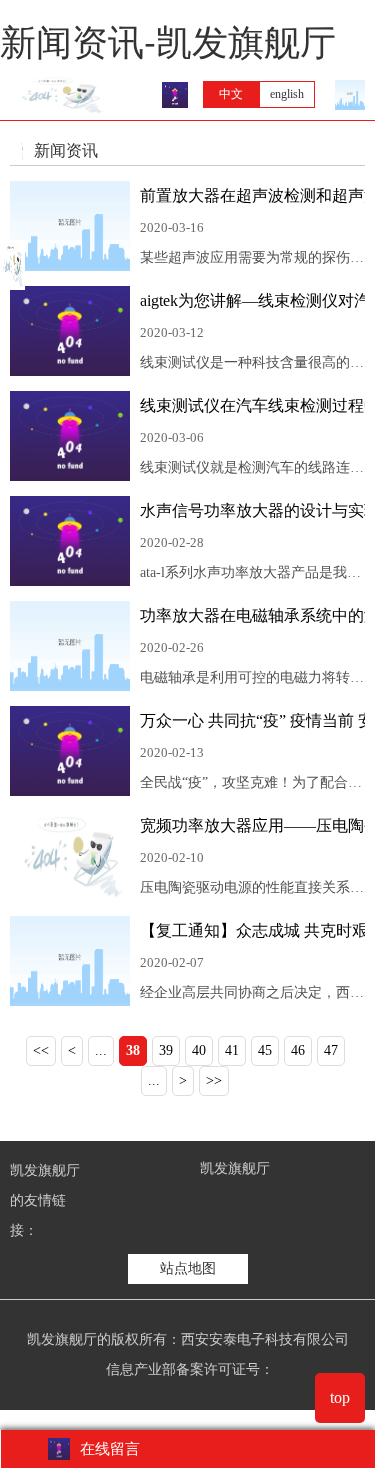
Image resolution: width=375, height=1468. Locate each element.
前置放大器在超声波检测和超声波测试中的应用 (252, 195)
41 (232, 1050)
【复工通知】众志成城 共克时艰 (252, 930)
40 (199, 1050)
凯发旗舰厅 (235, 1168)
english (287, 94)
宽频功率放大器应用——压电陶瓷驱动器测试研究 (252, 825)
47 (331, 1050)
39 (166, 1050)
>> (214, 1080)
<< (41, 1050)
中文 (231, 94)
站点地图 (188, 1268)
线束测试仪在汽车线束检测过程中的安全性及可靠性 (252, 405)
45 (265, 1050)
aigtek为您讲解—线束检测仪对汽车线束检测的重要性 (252, 300)
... (101, 1050)
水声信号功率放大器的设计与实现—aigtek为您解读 (252, 510)
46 (298, 1050)
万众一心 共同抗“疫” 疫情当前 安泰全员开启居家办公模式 (252, 720)
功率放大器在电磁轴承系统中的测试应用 (252, 615)
